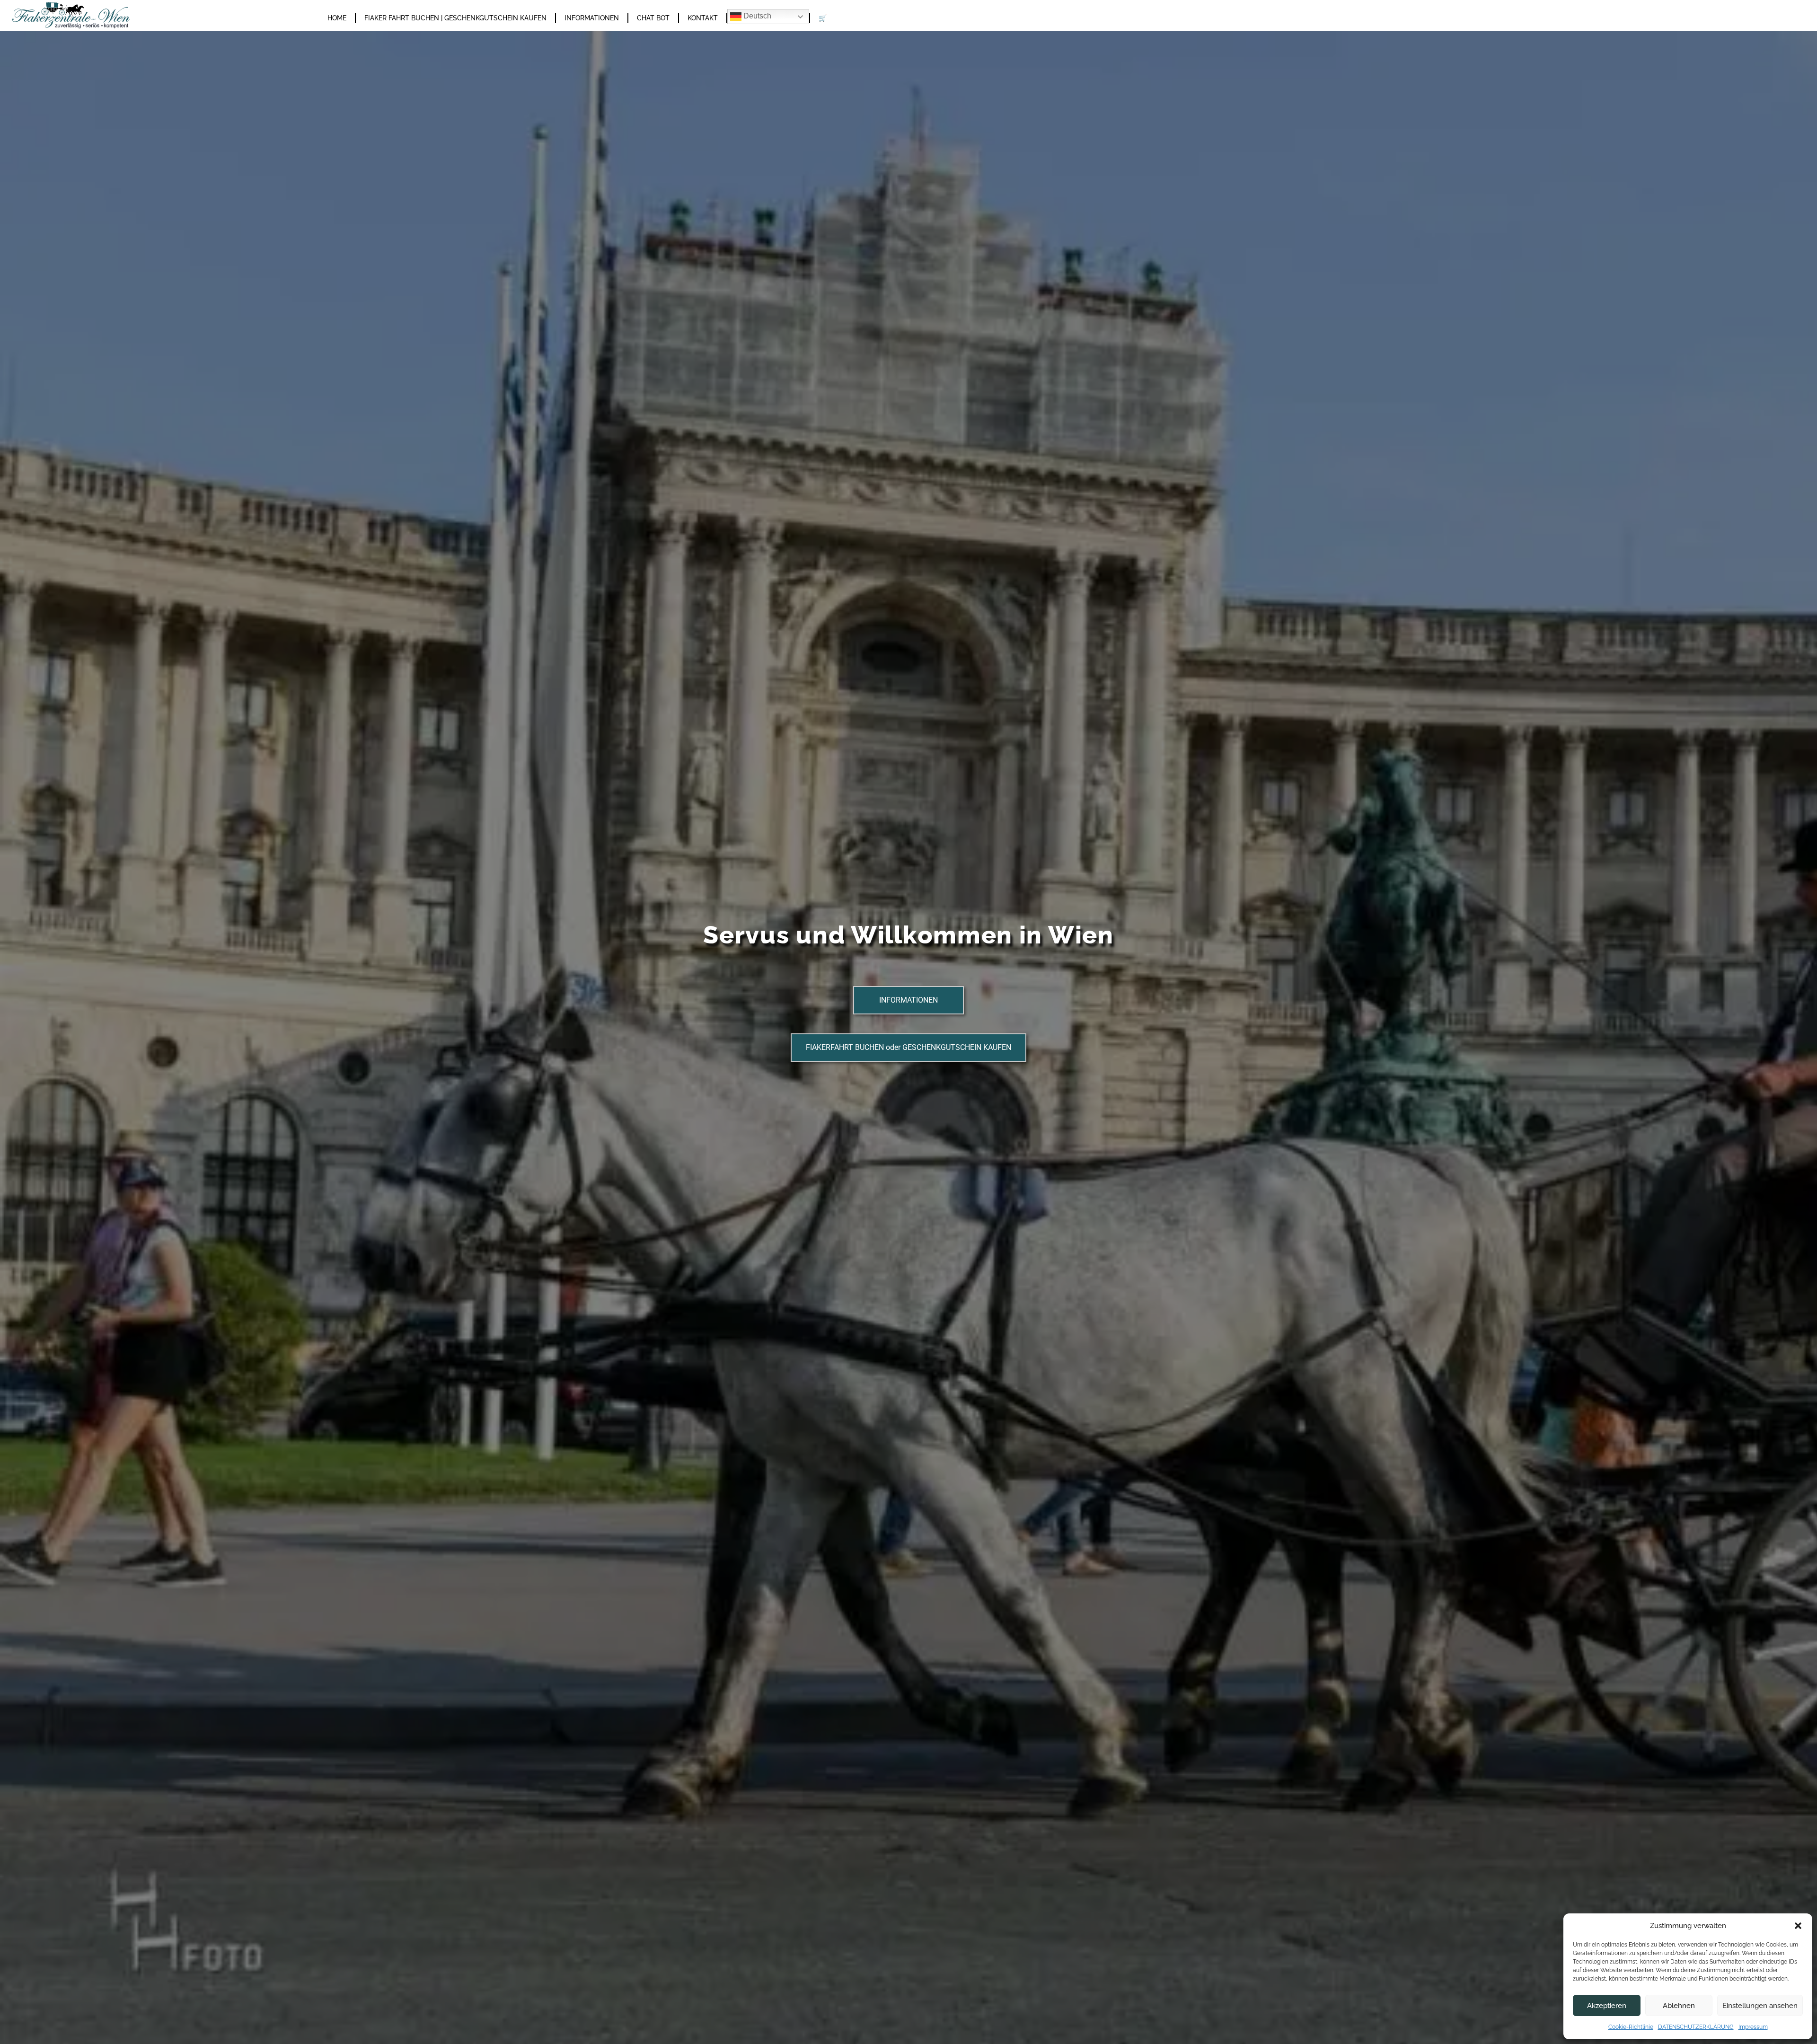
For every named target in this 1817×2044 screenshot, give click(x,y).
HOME (337, 18)
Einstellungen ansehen (1760, 2006)
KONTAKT (703, 18)
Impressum (1753, 2027)
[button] (1798, 1926)
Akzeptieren (1607, 2006)
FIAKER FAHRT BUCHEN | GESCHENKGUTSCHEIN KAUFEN (455, 18)
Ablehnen (1679, 2006)
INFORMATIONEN (592, 18)
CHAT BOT (653, 18)
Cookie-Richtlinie (1631, 2027)
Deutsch (756, 16)
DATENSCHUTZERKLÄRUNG (1696, 2027)
